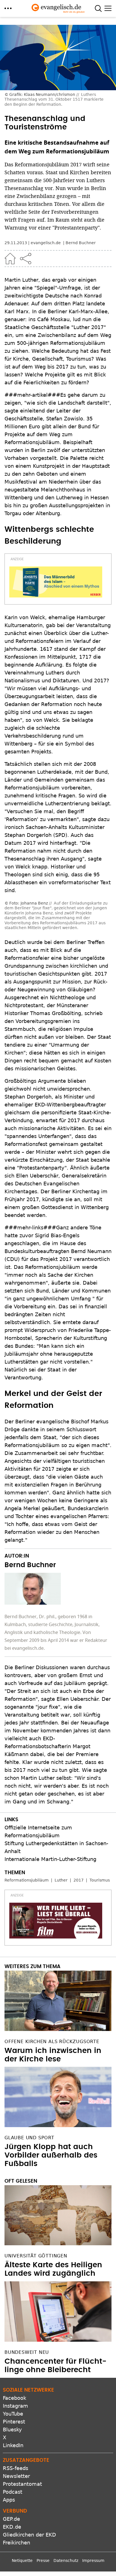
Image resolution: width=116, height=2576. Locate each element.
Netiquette (22, 2521)
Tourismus (100, 1841)
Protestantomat (22, 2444)
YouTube (13, 2374)
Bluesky (12, 2390)
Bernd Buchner (81, 243)
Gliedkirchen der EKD (29, 2495)
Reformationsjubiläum (27, 1841)
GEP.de (11, 2479)
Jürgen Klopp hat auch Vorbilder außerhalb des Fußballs (51, 2116)
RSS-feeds (15, 2429)
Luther (61, 1841)
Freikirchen (16, 2503)
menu (8, 8)
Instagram (15, 2366)
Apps (9, 2460)
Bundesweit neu (27, 2313)
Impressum (93, 2521)
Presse (43, 2521)
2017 (79, 1841)
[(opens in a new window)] (56, 582)
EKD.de (12, 2487)
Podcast (13, 2452)
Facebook (14, 2358)
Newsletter (16, 2437)
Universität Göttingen (36, 2216)
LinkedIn (13, 2406)
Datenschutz (66, 2521)
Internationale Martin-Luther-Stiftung (50, 1820)
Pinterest (14, 2382)
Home (10, 259)
